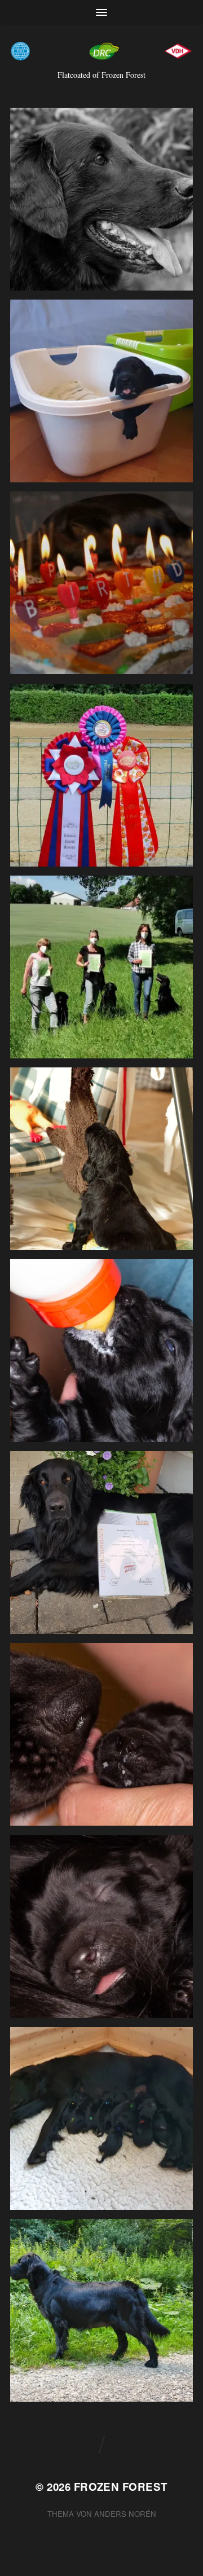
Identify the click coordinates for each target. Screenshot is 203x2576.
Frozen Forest (121, 2487)
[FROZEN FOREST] (101, 51)
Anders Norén (125, 2514)
